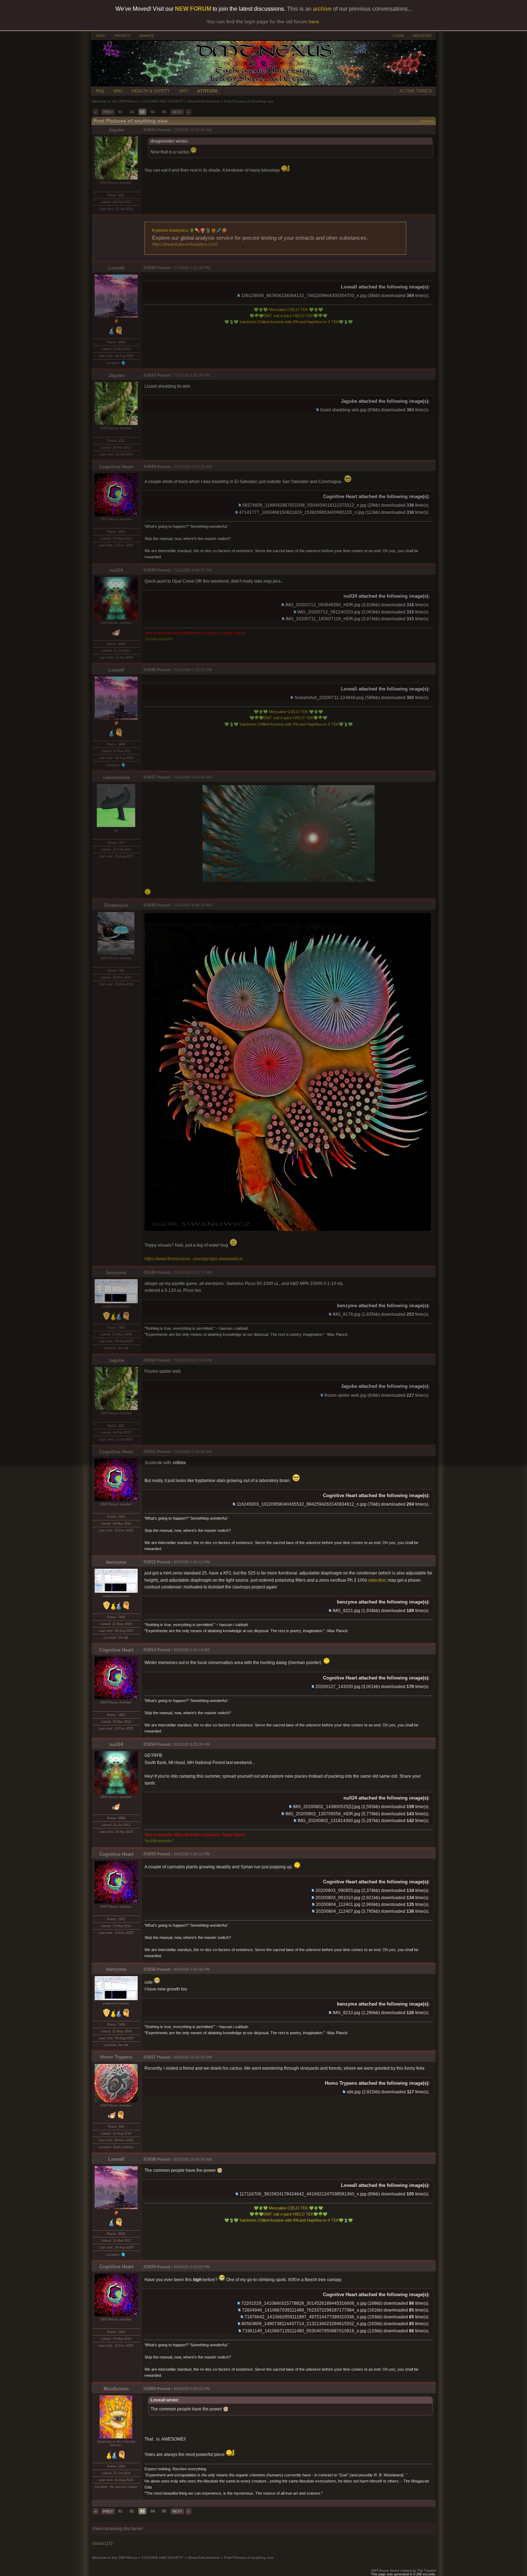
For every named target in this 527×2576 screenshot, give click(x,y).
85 (164, 112)
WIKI (118, 91)
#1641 (150, 130)
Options (427, 121)
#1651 (150, 1452)
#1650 (150, 1360)
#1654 (150, 1744)
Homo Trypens (116, 2057)
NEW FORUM (193, 9)
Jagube (116, 130)
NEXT (177, 112)
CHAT (100, 36)
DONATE (147, 36)
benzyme (116, 1273)
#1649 (150, 1272)
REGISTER (422, 36)
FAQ (100, 91)
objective (377, 1580)
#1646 (150, 670)
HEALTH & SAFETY (151, 91)
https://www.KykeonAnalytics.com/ (185, 244)
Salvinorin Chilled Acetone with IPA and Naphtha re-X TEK (289, 322)
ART (184, 91)
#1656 (150, 1969)
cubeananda (116, 777)
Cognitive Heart (116, 467)
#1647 (150, 777)
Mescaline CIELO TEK (288, 310)
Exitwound (116, 905)
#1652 (150, 1562)
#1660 (150, 2389)
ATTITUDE (208, 91)
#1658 (150, 2159)
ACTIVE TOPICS (416, 91)
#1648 (150, 905)
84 (153, 112)
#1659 (150, 2267)
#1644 (150, 467)
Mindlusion (116, 2389)
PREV (108, 112)
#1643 (150, 375)
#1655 (150, 1854)
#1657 (150, 2057)
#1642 (150, 268)
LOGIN (398, 36)
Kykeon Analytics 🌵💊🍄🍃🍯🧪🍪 (189, 230)
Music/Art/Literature (204, 101)
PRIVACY (122, 36)
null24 (116, 570)
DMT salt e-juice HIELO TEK (288, 316)
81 (120, 112)
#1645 (150, 570)
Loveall (116, 268)
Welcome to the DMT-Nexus (115, 101)
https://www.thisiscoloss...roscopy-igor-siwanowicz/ (194, 1259)
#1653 (150, 1650)
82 (132, 112)
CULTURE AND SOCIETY (163, 101)
